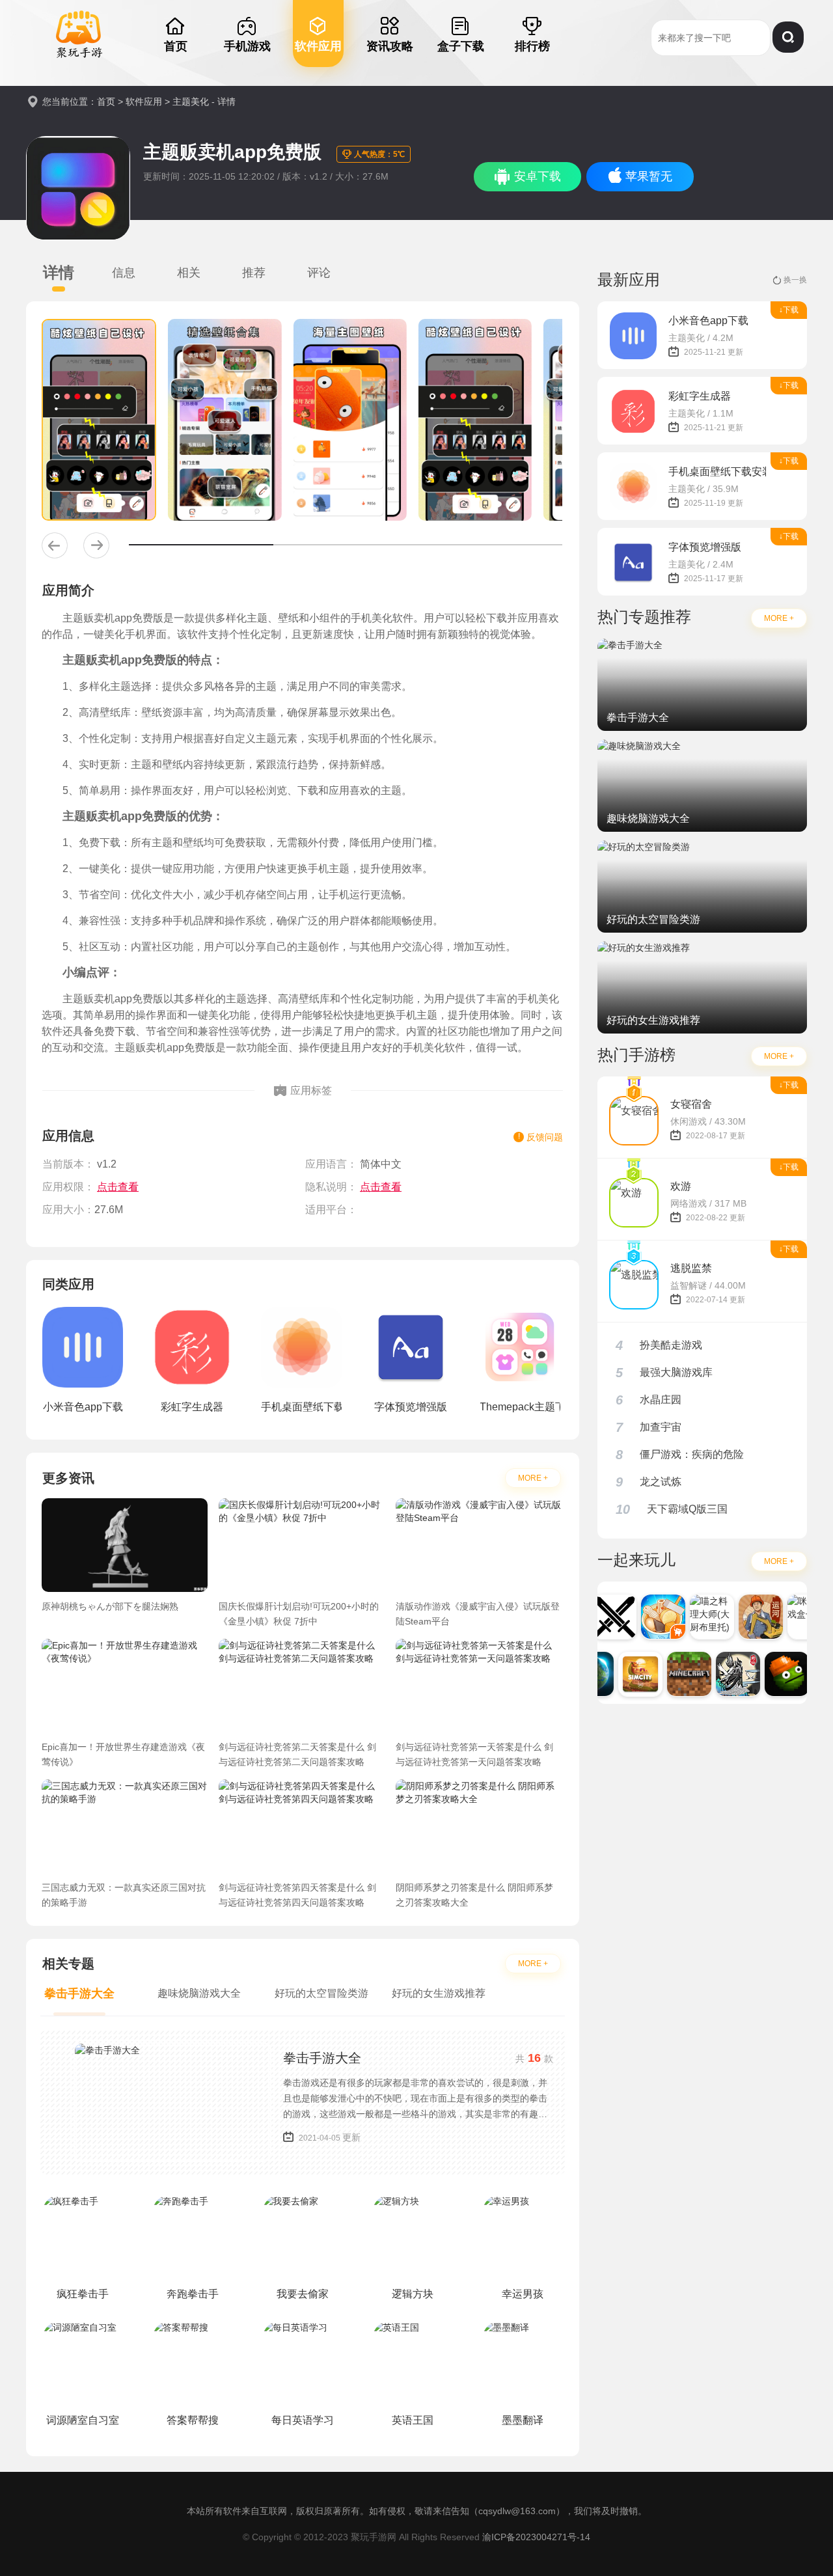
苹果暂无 (649, 176)
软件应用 (144, 102)
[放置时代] (603, 1617)
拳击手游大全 (322, 2058)
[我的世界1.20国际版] (678, 1674)
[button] (55, 545)
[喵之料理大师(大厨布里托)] (701, 1617)
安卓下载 (538, 176)
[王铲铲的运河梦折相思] (750, 1617)
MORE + (533, 1478)
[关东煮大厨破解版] (652, 1617)
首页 (106, 102)
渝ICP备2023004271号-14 (536, 2537)
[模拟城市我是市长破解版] (629, 1674)
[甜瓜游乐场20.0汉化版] (776, 1674)
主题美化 (191, 102)
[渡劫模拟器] (727, 1674)
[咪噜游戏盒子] (799, 1617)
